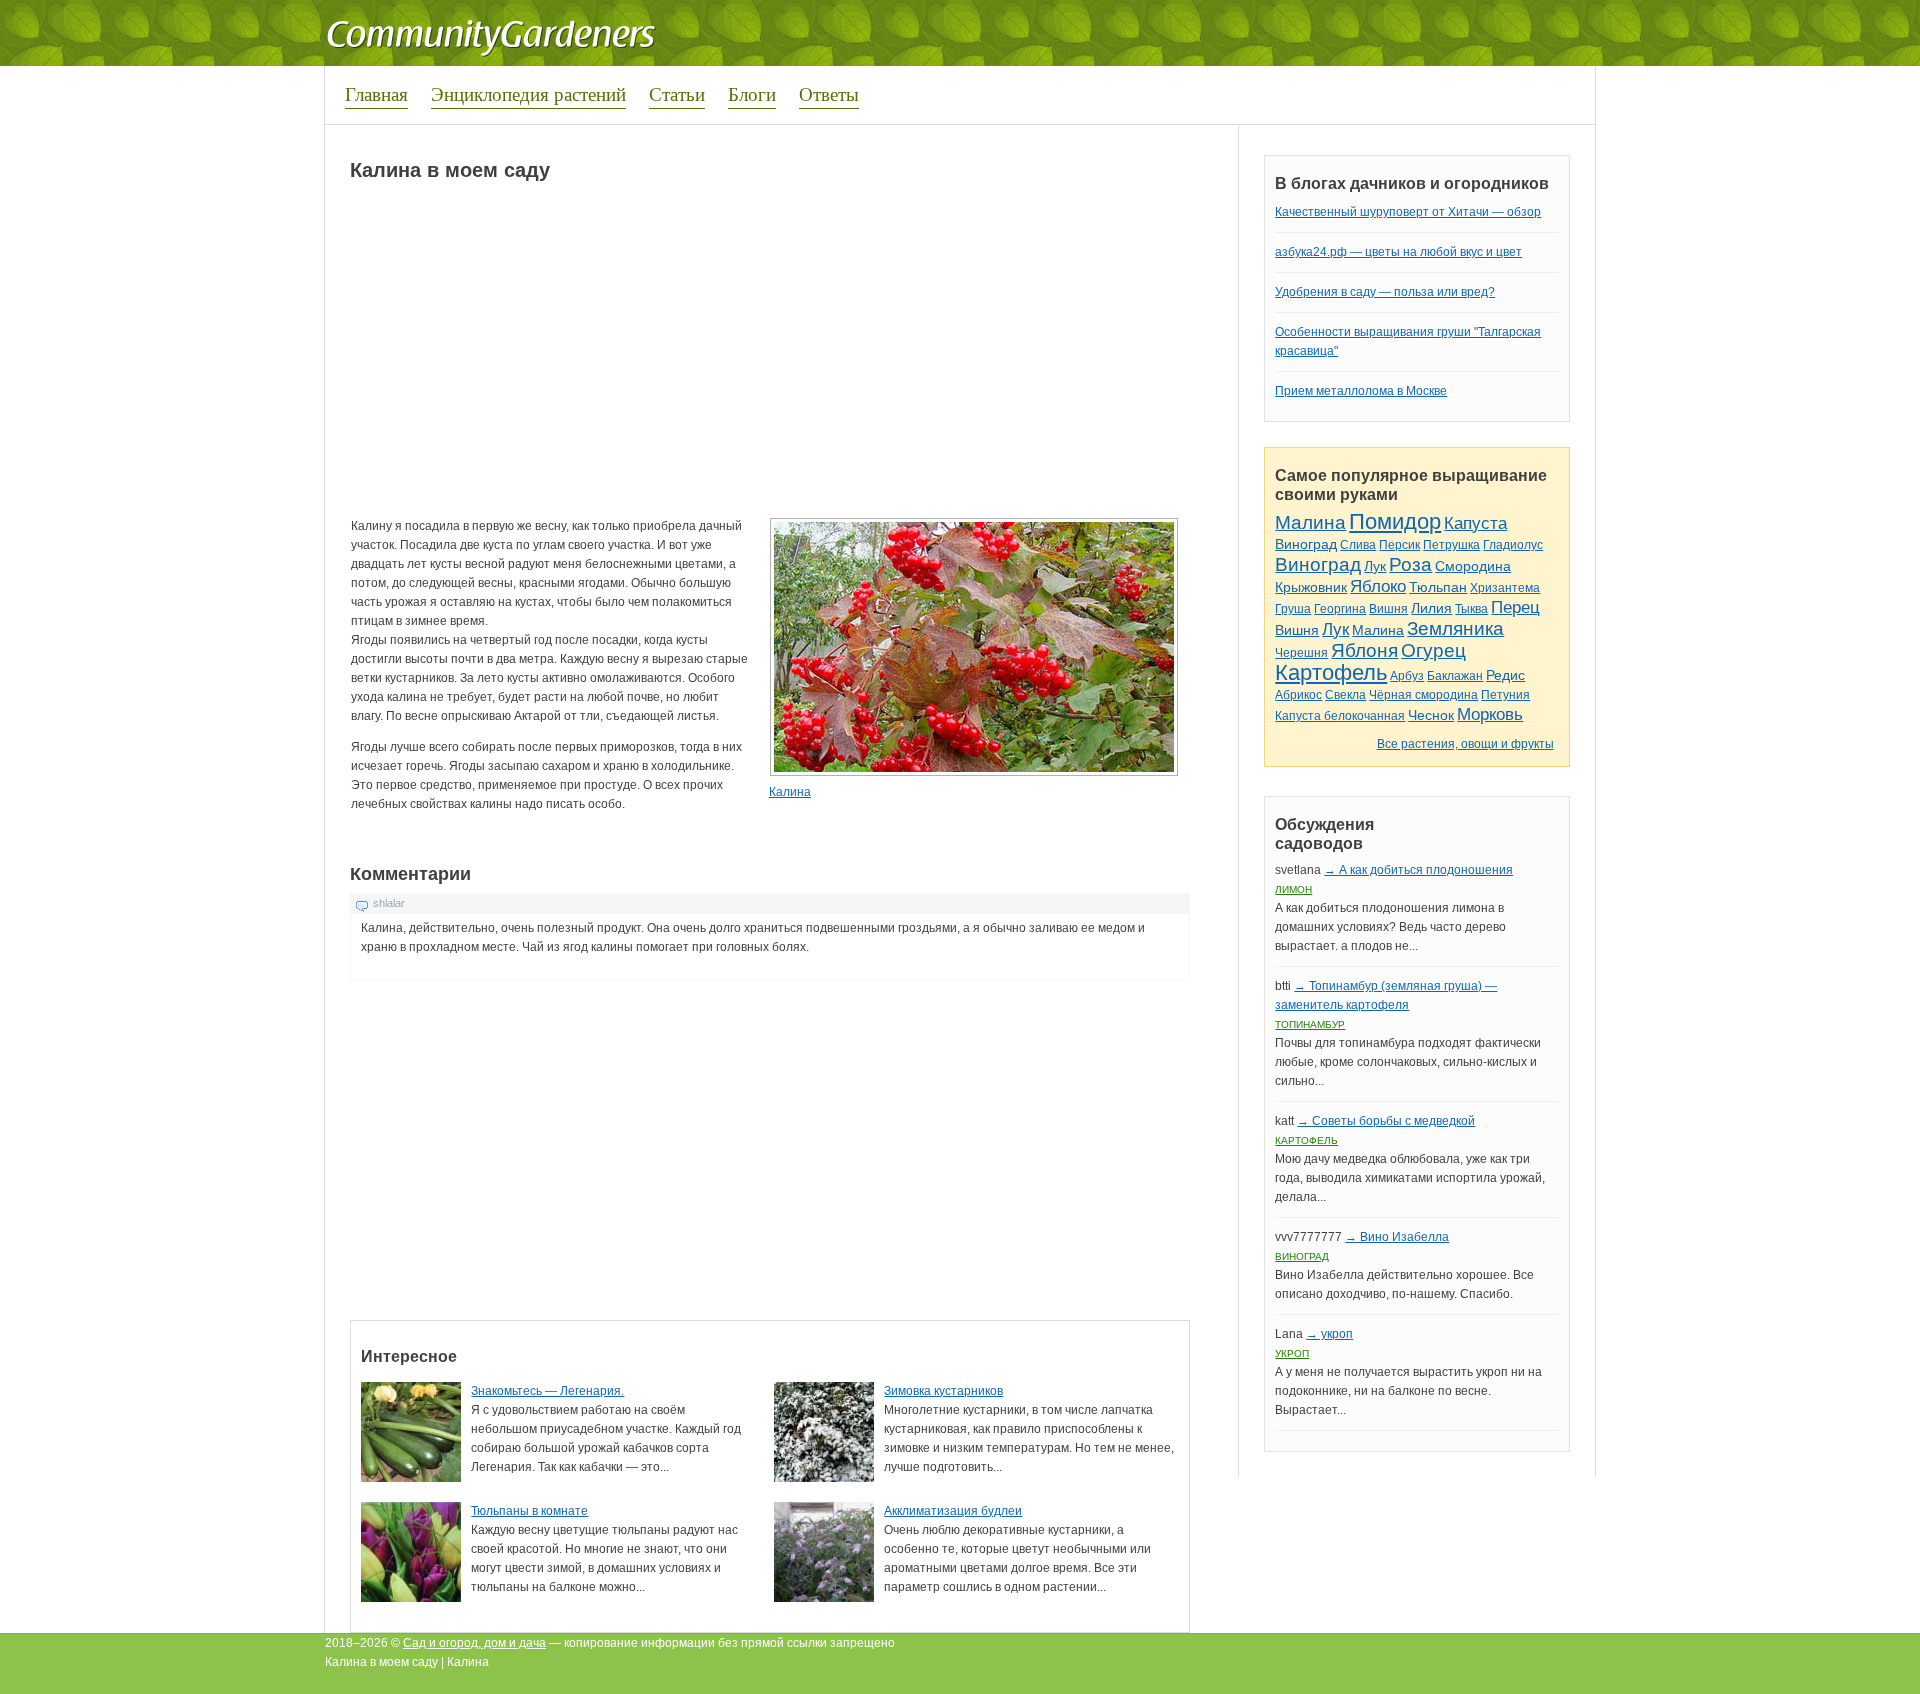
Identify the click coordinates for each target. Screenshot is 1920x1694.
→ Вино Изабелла (1397, 1237)
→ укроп (1329, 1334)
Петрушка (1451, 545)
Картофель (1331, 672)
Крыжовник (1311, 587)
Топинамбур (1310, 1024)
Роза (1410, 564)
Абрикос (1298, 695)
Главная (376, 93)
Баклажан (1455, 676)
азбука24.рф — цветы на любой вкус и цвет (1398, 252)
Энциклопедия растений (528, 93)
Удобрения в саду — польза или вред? (1385, 292)
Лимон (1293, 889)
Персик (1399, 545)
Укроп (1292, 1353)
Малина (1310, 522)
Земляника (1455, 628)
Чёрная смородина (1423, 695)
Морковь (1490, 714)
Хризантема (1505, 588)
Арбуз (1407, 676)
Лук (1375, 566)
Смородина (1473, 566)
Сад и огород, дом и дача (474, 1643)
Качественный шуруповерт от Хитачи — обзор (1408, 212)
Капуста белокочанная (1340, 716)
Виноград (1306, 544)
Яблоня (1364, 650)
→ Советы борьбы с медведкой (1386, 1121)
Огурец (1433, 650)
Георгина (1340, 609)
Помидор (1395, 521)
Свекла (1345, 695)
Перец (1515, 607)
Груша (1293, 609)
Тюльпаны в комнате (529, 1511)
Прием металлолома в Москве (1361, 391)
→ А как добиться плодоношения (1418, 870)
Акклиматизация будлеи (953, 1511)
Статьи (677, 93)
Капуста (1475, 523)
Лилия (1431, 608)
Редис (1505, 675)
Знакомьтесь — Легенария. (547, 1391)
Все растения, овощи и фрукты (1465, 744)
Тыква (1471, 609)
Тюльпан (1438, 587)
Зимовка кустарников (943, 1391)
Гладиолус (1513, 545)
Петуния (1505, 695)
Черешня (1301, 653)
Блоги (752, 93)
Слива (1358, 545)
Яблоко (1378, 586)
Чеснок (1431, 715)
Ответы (829, 93)
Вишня (1388, 609)
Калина (790, 792)
